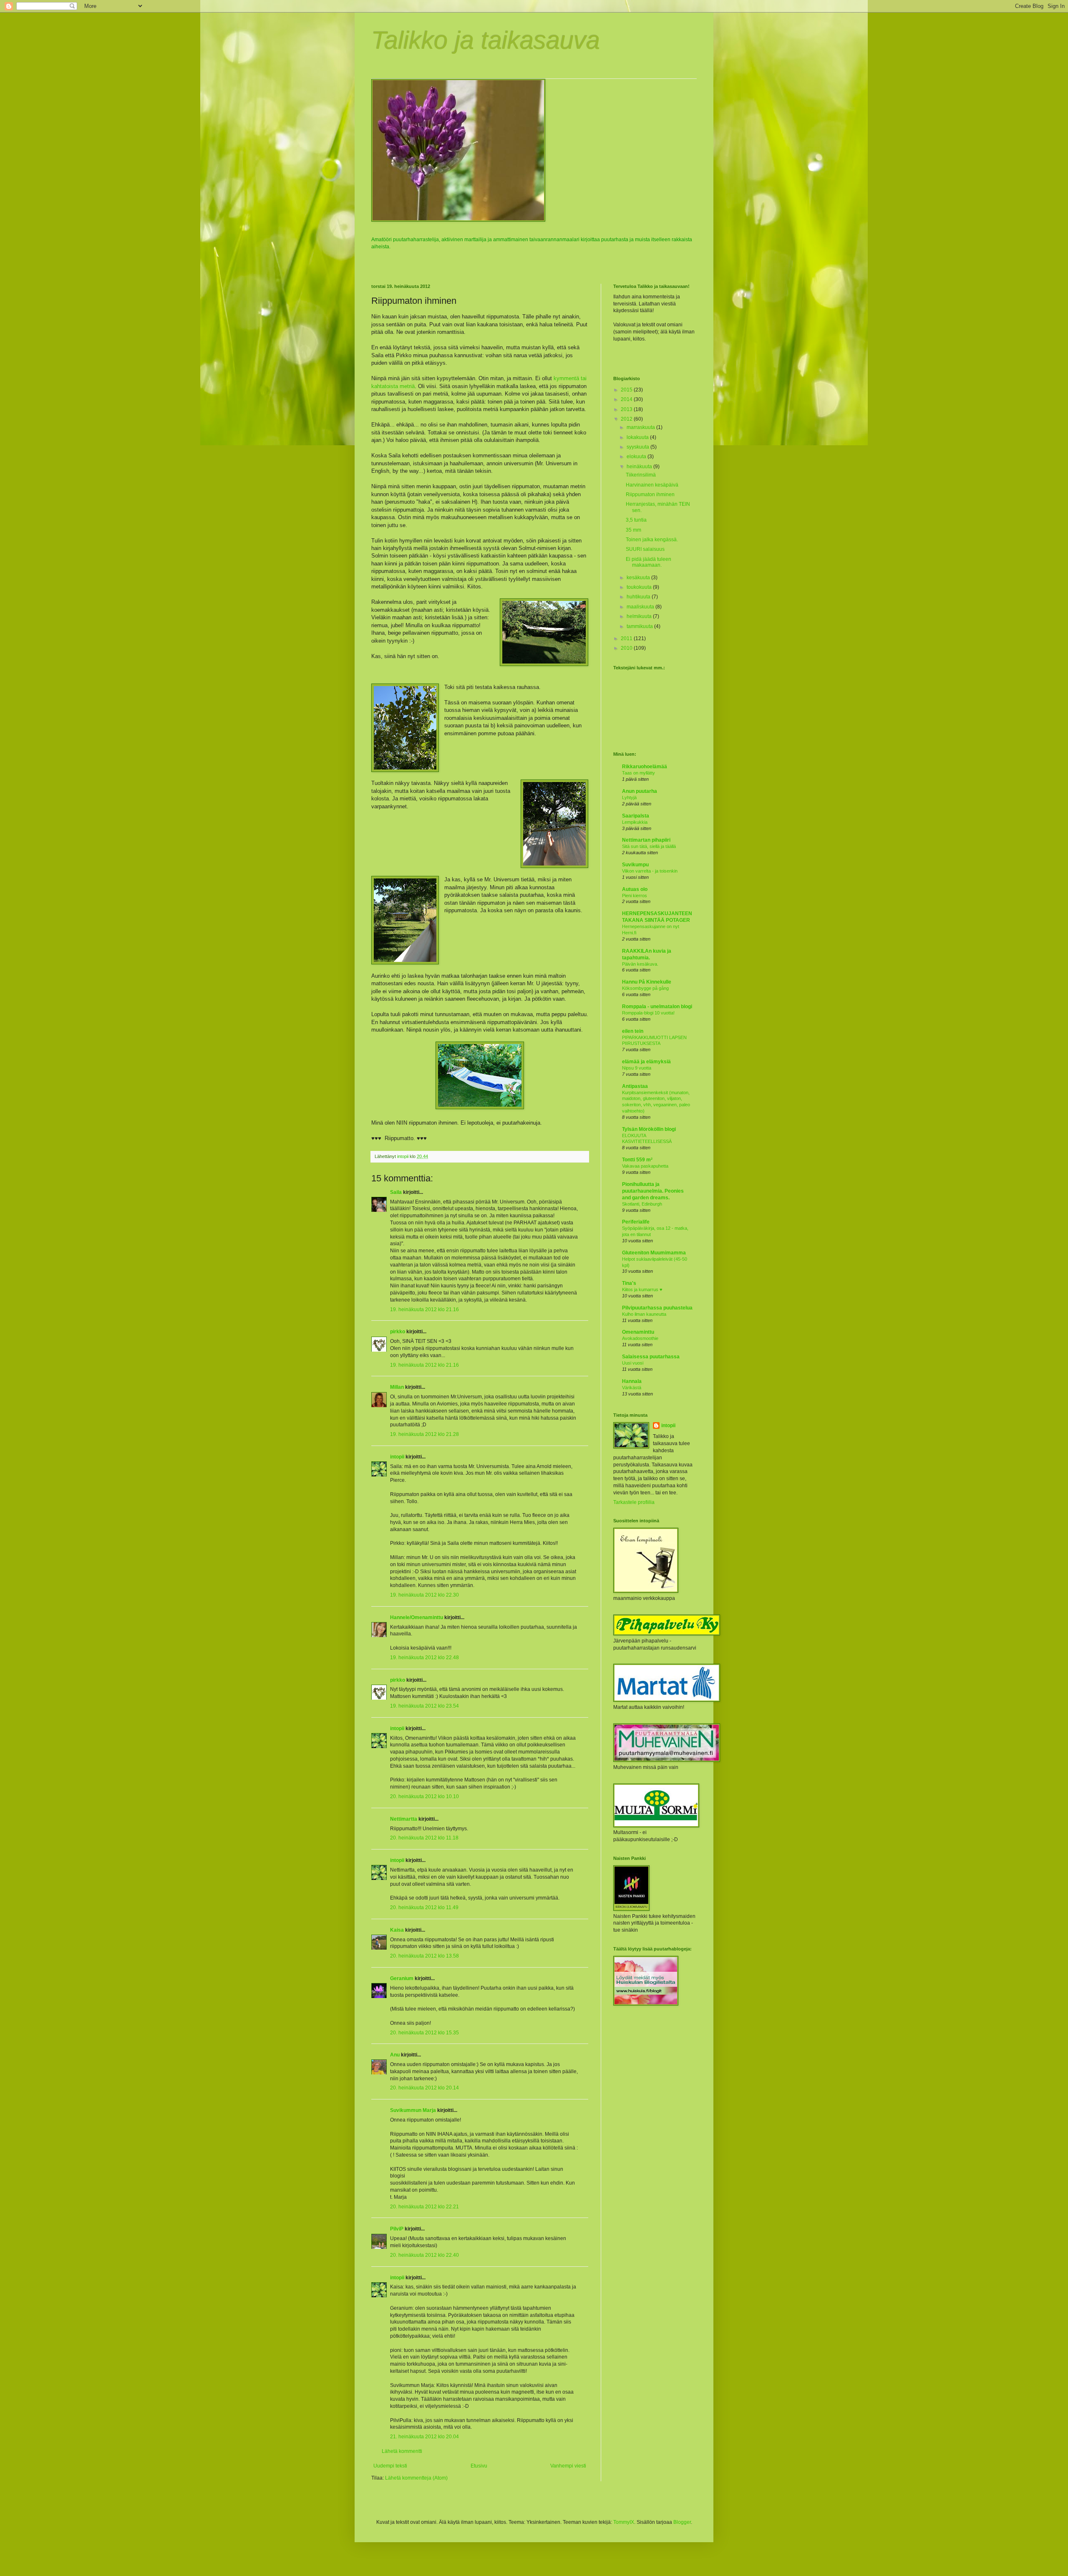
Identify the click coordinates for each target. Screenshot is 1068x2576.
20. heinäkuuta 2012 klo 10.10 (424, 1796)
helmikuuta (640, 616)
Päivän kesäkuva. (640, 964)
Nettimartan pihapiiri (646, 840)
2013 (627, 409)
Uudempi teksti (390, 2466)
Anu (395, 2055)
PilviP (397, 2229)
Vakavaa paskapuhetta (645, 1166)
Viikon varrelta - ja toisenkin (650, 871)
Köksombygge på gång (645, 988)
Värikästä (632, 1388)
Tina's (629, 1283)
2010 (627, 648)
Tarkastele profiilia (634, 1502)
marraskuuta (641, 427)
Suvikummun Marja (413, 2110)
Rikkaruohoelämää (645, 767)
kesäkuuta (639, 578)
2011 (627, 638)
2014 (627, 399)
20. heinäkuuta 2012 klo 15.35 (424, 2033)
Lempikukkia (635, 822)
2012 (627, 419)
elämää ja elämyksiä (646, 1062)
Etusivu (479, 2466)
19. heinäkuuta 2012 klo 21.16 (424, 1309)
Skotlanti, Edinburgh (642, 1204)
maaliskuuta (641, 607)
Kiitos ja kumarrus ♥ (642, 1289)
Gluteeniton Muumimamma (654, 1253)
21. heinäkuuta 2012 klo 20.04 (424, 2437)
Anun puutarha (640, 791)
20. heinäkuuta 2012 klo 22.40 (424, 2255)
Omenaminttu (638, 1332)
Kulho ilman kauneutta (644, 1314)
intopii (397, 1457)
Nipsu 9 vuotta (637, 1068)
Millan (397, 1387)
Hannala (632, 1381)
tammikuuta (640, 626)
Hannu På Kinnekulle (647, 982)
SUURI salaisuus (645, 549)
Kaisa (397, 1930)
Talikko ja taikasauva (486, 40)
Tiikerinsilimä (641, 475)
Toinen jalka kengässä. (652, 540)
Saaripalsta (636, 816)
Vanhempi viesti (568, 2466)
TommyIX (624, 2522)
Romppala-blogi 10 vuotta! (648, 1013)
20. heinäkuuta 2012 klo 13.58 (424, 1956)
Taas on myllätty (639, 773)
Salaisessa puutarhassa (651, 1357)
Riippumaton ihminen (650, 495)
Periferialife (636, 1222)
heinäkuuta (640, 467)
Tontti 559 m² (637, 1160)
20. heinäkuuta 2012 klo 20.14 (424, 2088)
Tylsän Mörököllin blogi (649, 1129)
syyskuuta (639, 447)
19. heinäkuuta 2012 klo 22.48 (424, 1658)
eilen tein (633, 1031)
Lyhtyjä (629, 797)
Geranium (402, 1978)
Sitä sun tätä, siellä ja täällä (649, 846)
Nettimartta (404, 1819)
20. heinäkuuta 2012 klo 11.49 (424, 1907)
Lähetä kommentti (402, 2451)
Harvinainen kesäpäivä (652, 485)
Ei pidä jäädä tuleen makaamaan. (649, 562)
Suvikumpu (635, 865)
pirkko (398, 1332)
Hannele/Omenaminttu (417, 1617)
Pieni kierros (635, 896)
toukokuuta (640, 587)
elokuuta (637, 457)
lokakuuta (638, 437)
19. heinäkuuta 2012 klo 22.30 (424, 1595)
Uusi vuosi (633, 1363)
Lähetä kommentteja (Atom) (416, 2478)
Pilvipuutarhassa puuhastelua (657, 1308)
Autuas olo (635, 889)
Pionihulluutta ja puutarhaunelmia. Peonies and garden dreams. (653, 1191)
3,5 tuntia (636, 520)
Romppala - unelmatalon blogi (657, 1007)
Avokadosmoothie (640, 1338)
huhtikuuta (639, 597)
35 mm (633, 530)
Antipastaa (635, 1086)
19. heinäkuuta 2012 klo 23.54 (424, 1706)
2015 (627, 390)
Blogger (682, 2522)
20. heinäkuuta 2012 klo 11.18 (424, 1838)
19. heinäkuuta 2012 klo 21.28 (424, 1434)
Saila (396, 1192)
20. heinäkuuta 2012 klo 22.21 (424, 2207)
